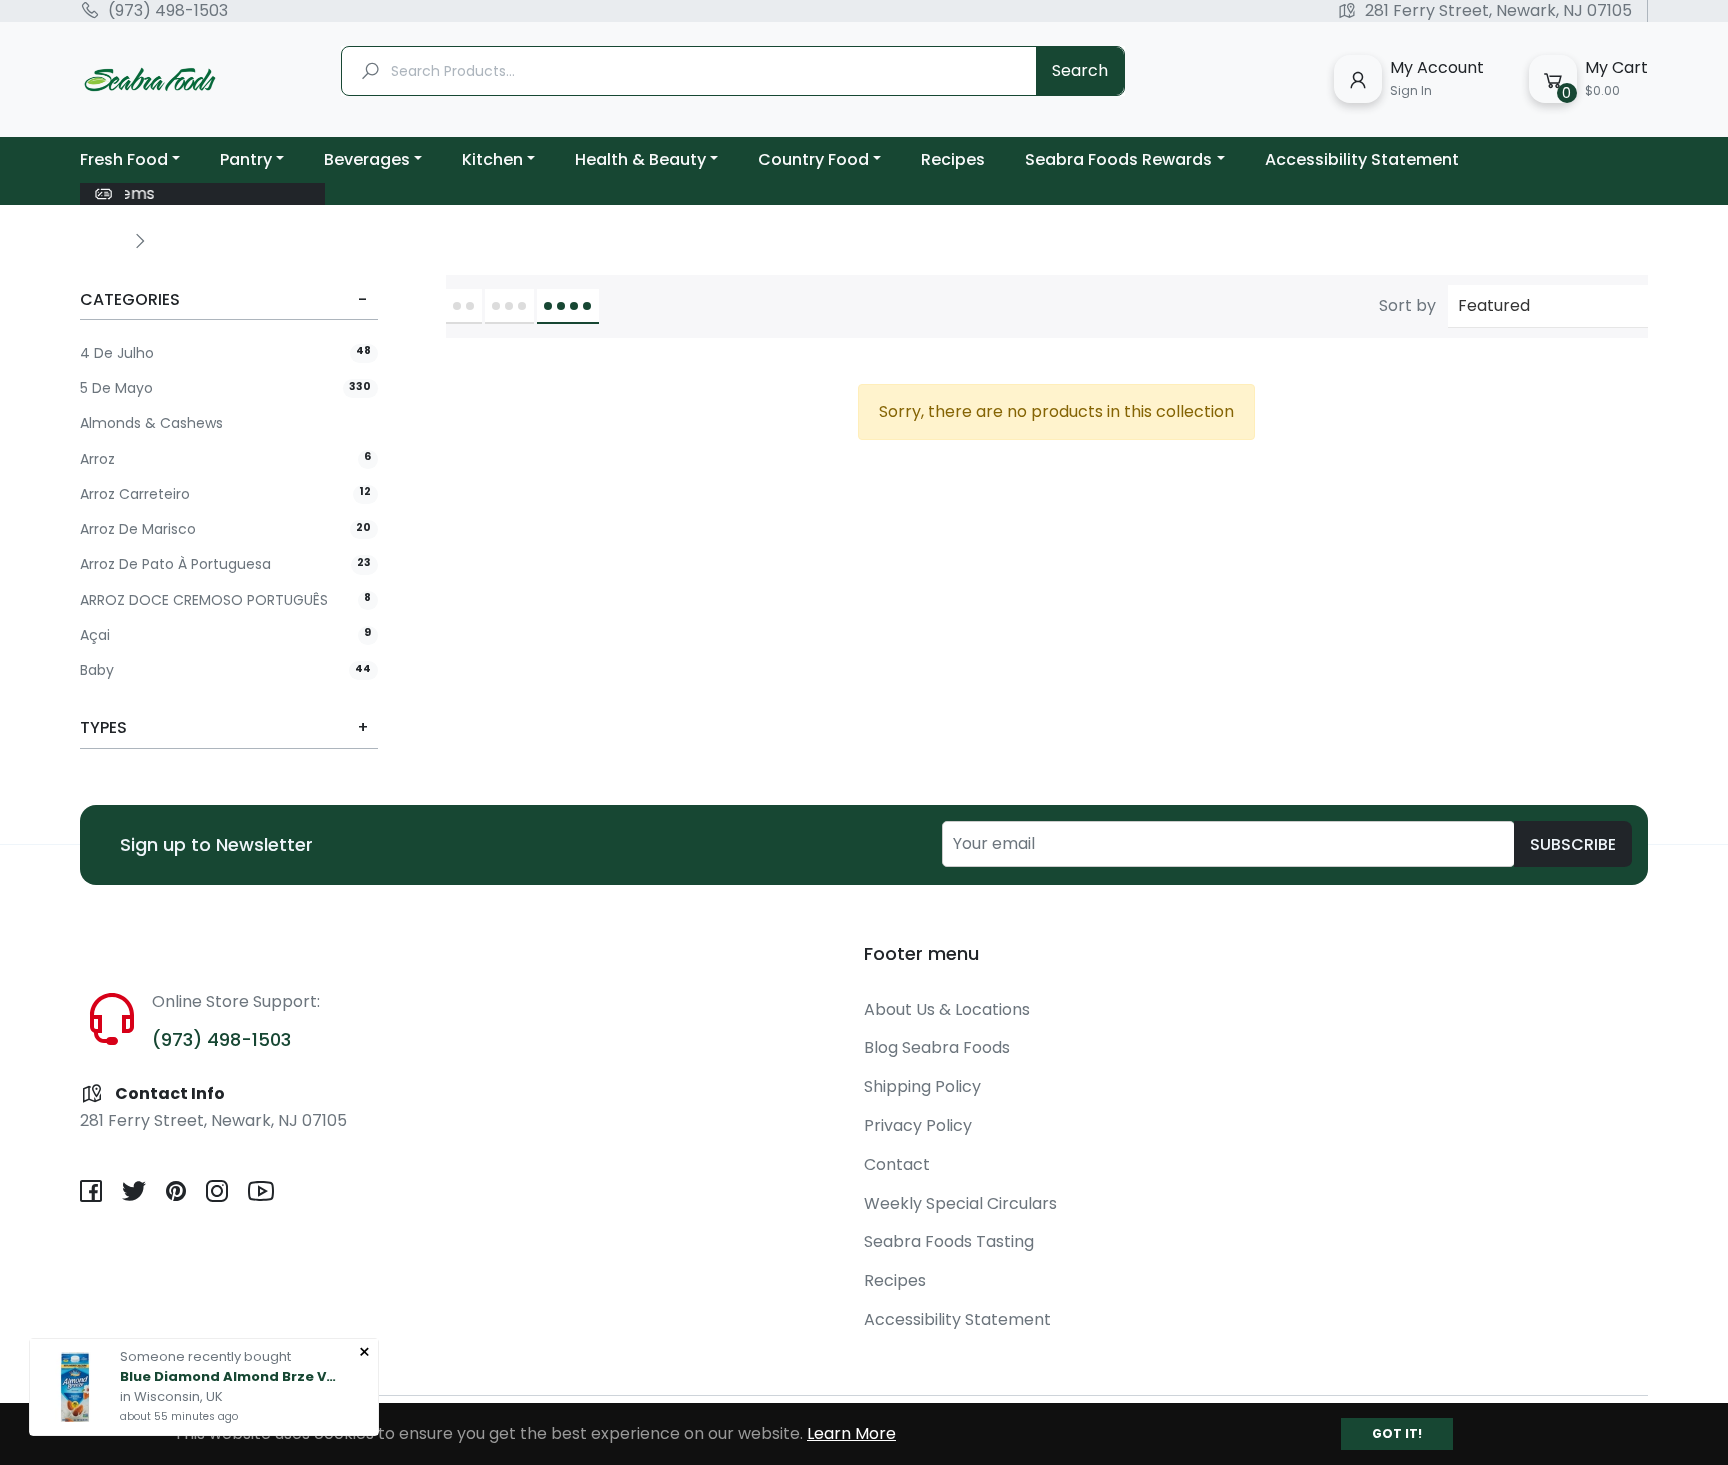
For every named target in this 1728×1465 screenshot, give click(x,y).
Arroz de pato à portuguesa (225, 564)
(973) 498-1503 (168, 11)
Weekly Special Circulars (960, 1203)
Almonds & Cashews (151, 423)
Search (1080, 70)
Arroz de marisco (225, 529)
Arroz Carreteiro (225, 494)
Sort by (1407, 306)
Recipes (895, 1280)
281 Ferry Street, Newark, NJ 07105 (1498, 11)
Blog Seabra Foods (937, 1047)
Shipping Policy (922, 1086)
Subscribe (1573, 844)
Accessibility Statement (957, 1319)
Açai (225, 635)
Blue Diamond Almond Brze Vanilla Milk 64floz (230, 1376)
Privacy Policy (918, 1125)
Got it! (1397, 1433)
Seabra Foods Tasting (949, 1241)
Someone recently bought (205, 1356)
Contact (897, 1164)
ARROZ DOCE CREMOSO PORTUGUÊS (225, 600)
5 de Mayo (225, 388)
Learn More (851, 1433)
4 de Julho (225, 353)
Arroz (225, 459)
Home (102, 240)
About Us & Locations (947, 1009)
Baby (225, 670)
